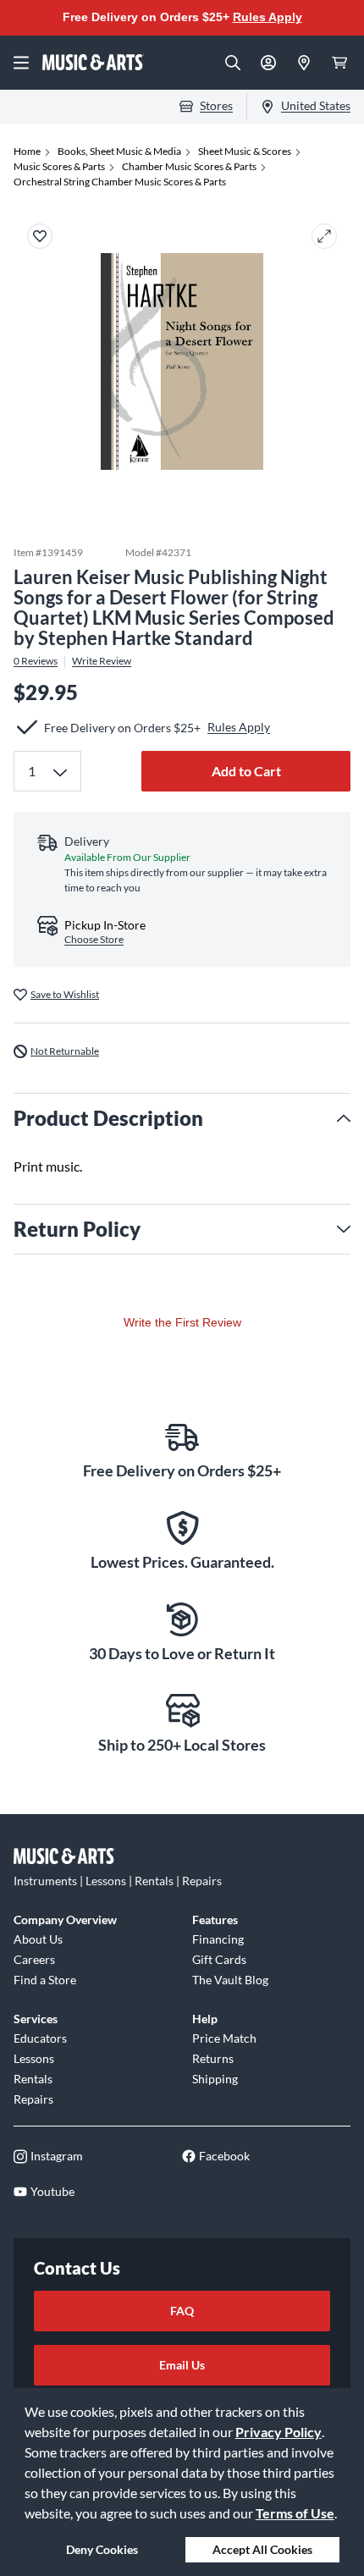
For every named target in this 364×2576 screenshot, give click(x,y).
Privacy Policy (279, 2432)
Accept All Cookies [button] (262, 2549)
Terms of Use (295, 2513)
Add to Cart (246, 771)
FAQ (182, 2311)
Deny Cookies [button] (102, 2549)
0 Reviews (36, 661)
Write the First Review (182, 1322)
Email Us (182, 2365)
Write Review (102, 661)
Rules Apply (267, 17)
